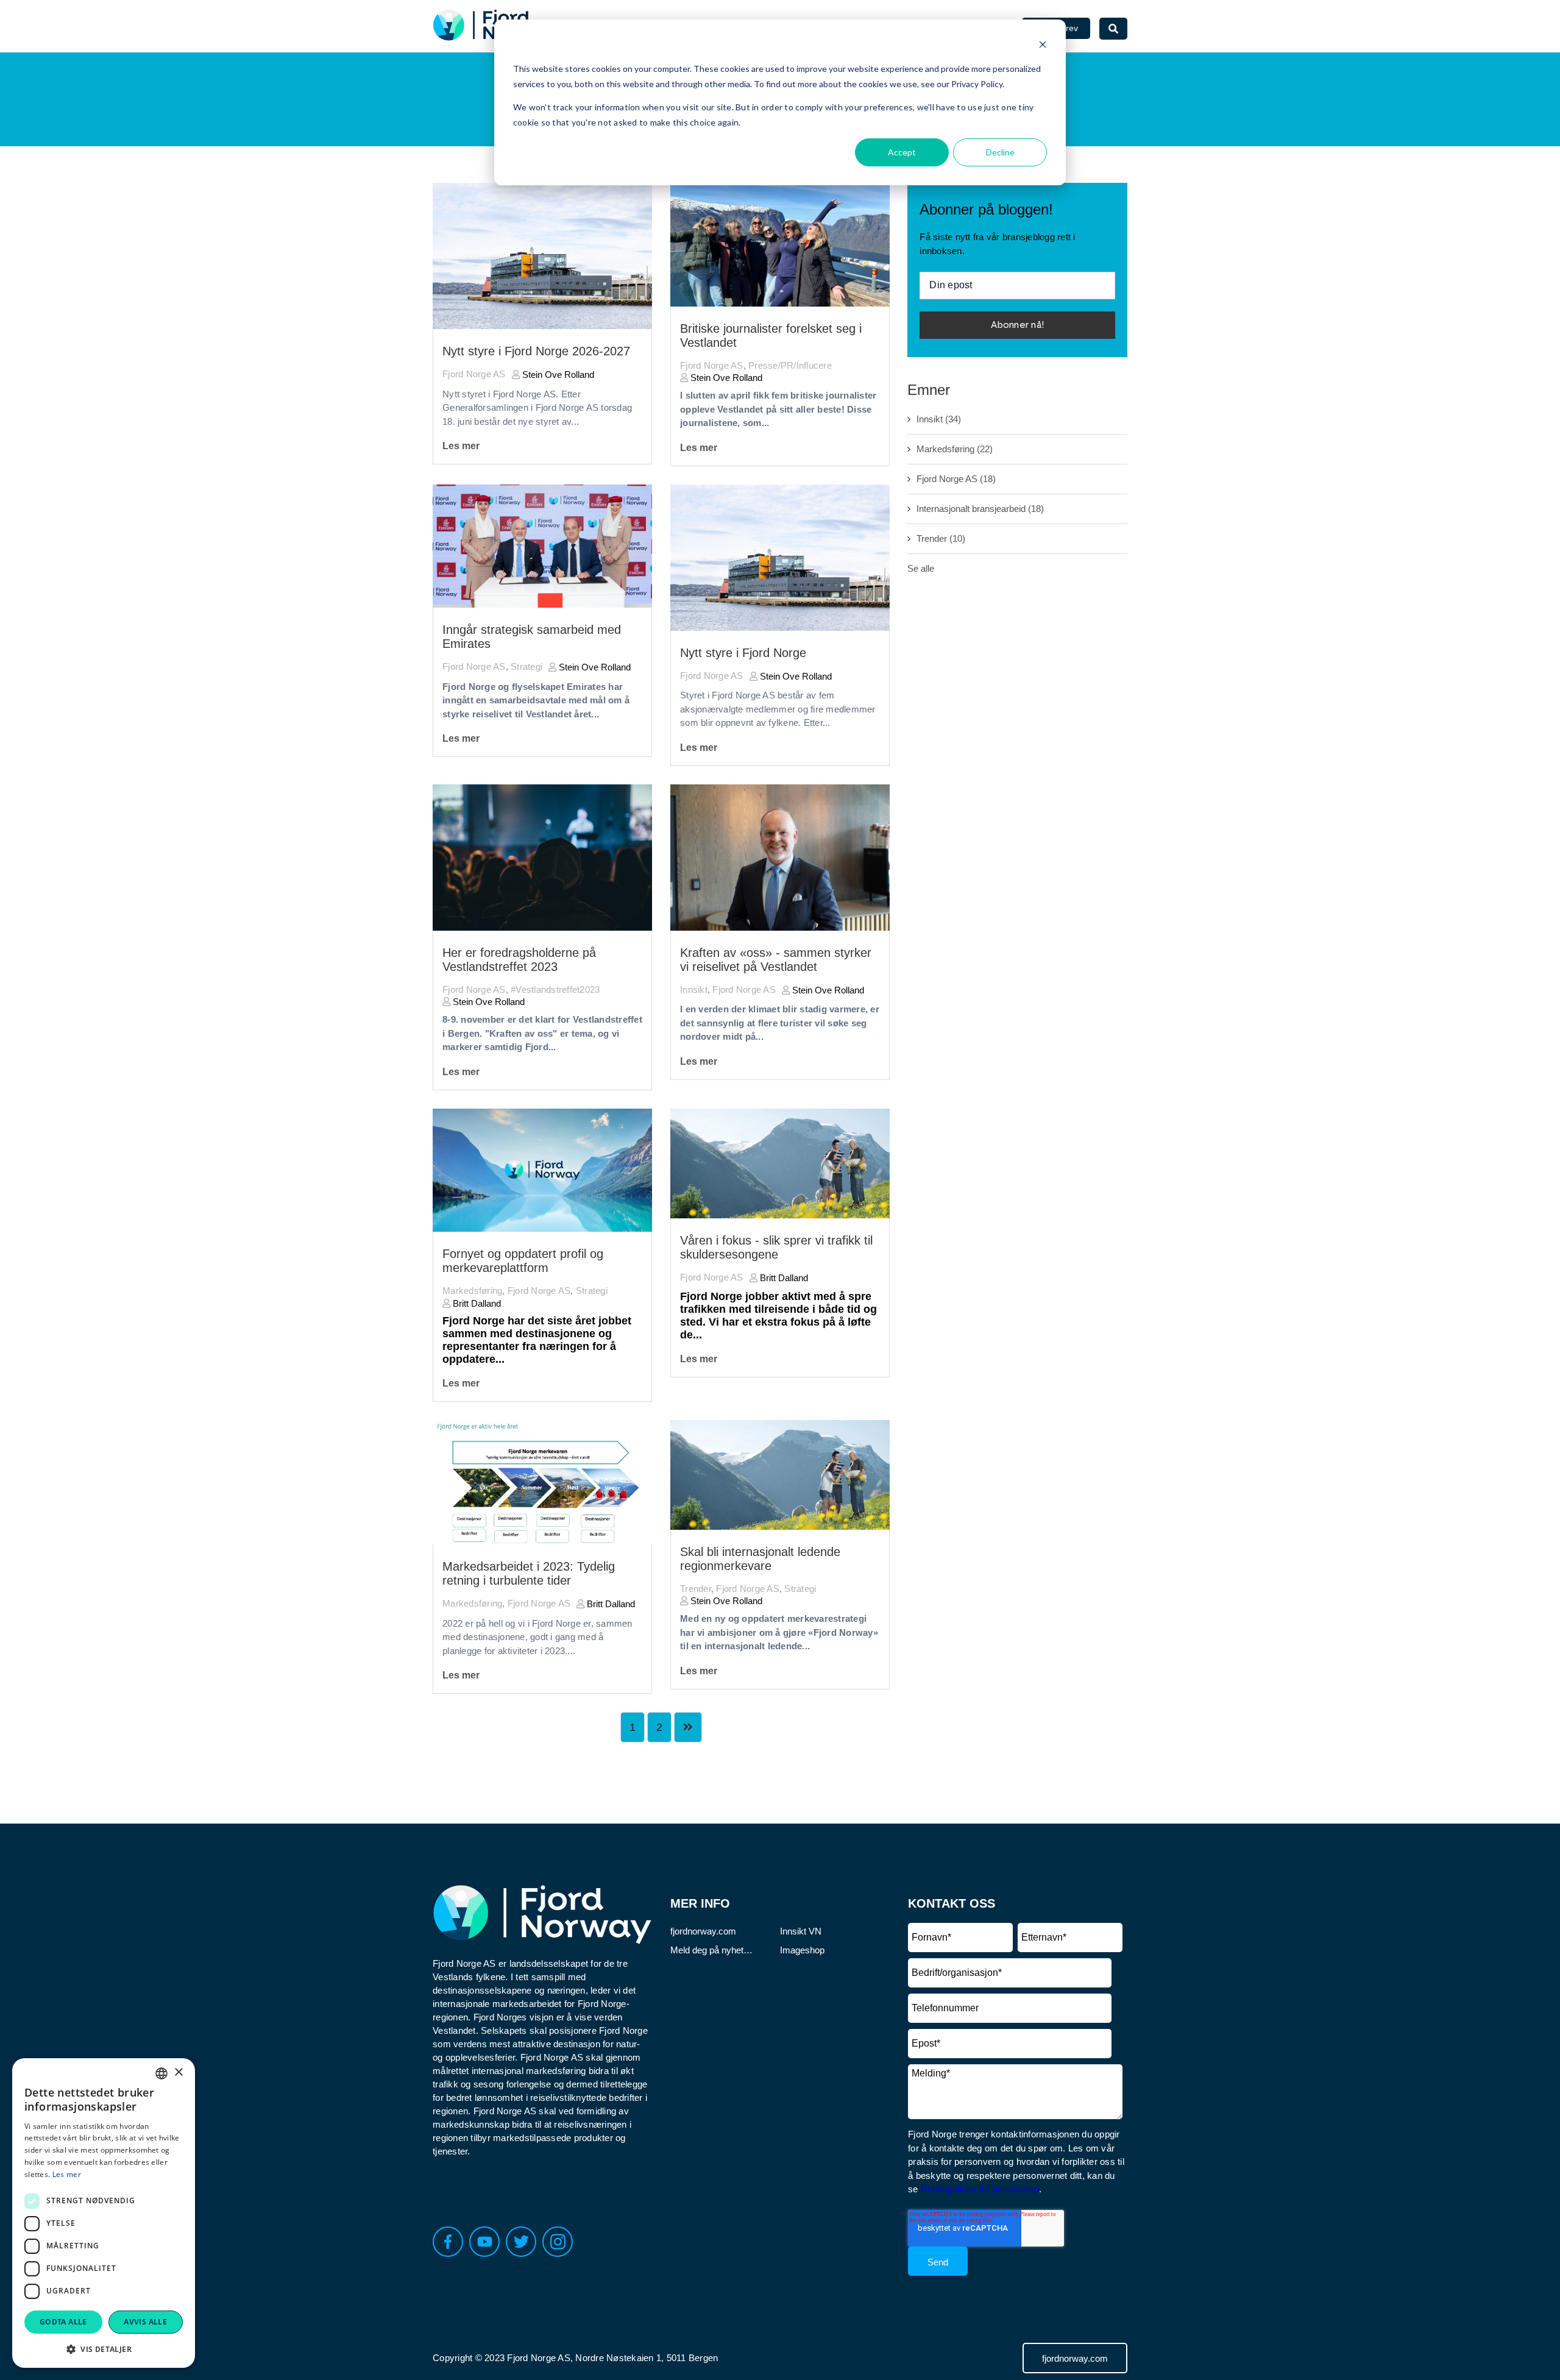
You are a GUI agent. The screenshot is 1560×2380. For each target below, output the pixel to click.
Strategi (526, 666)
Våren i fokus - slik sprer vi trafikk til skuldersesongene (776, 1247)
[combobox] (161, 2073)
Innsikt (694, 989)
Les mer (461, 446)
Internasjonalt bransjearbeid (980, 509)
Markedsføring (472, 1291)
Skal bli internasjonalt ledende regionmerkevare (760, 1559)
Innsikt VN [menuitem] (801, 1931)
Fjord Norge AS (474, 374)
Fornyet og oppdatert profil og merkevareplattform (523, 1261)
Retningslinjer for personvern (980, 2189)
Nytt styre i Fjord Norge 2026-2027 (536, 351)
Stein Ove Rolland (557, 375)
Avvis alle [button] (145, 2322)
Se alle (921, 568)
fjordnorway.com (1075, 2358)
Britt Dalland (476, 1303)
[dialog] (104, 2213)
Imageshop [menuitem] (802, 1950)
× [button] (178, 2073)
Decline (1000, 152)
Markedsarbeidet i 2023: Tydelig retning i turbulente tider (529, 1573)
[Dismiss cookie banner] (1043, 46)
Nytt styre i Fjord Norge (743, 653)
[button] (104, 2349)
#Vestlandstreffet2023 (555, 989)
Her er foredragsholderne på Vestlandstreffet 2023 (519, 960)
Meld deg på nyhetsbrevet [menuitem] (713, 1950)
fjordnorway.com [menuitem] (703, 1931)
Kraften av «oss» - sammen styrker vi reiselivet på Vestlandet (776, 960)
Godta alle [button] (63, 2322)
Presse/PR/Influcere (790, 365)
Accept (902, 152)
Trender (696, 1589)
